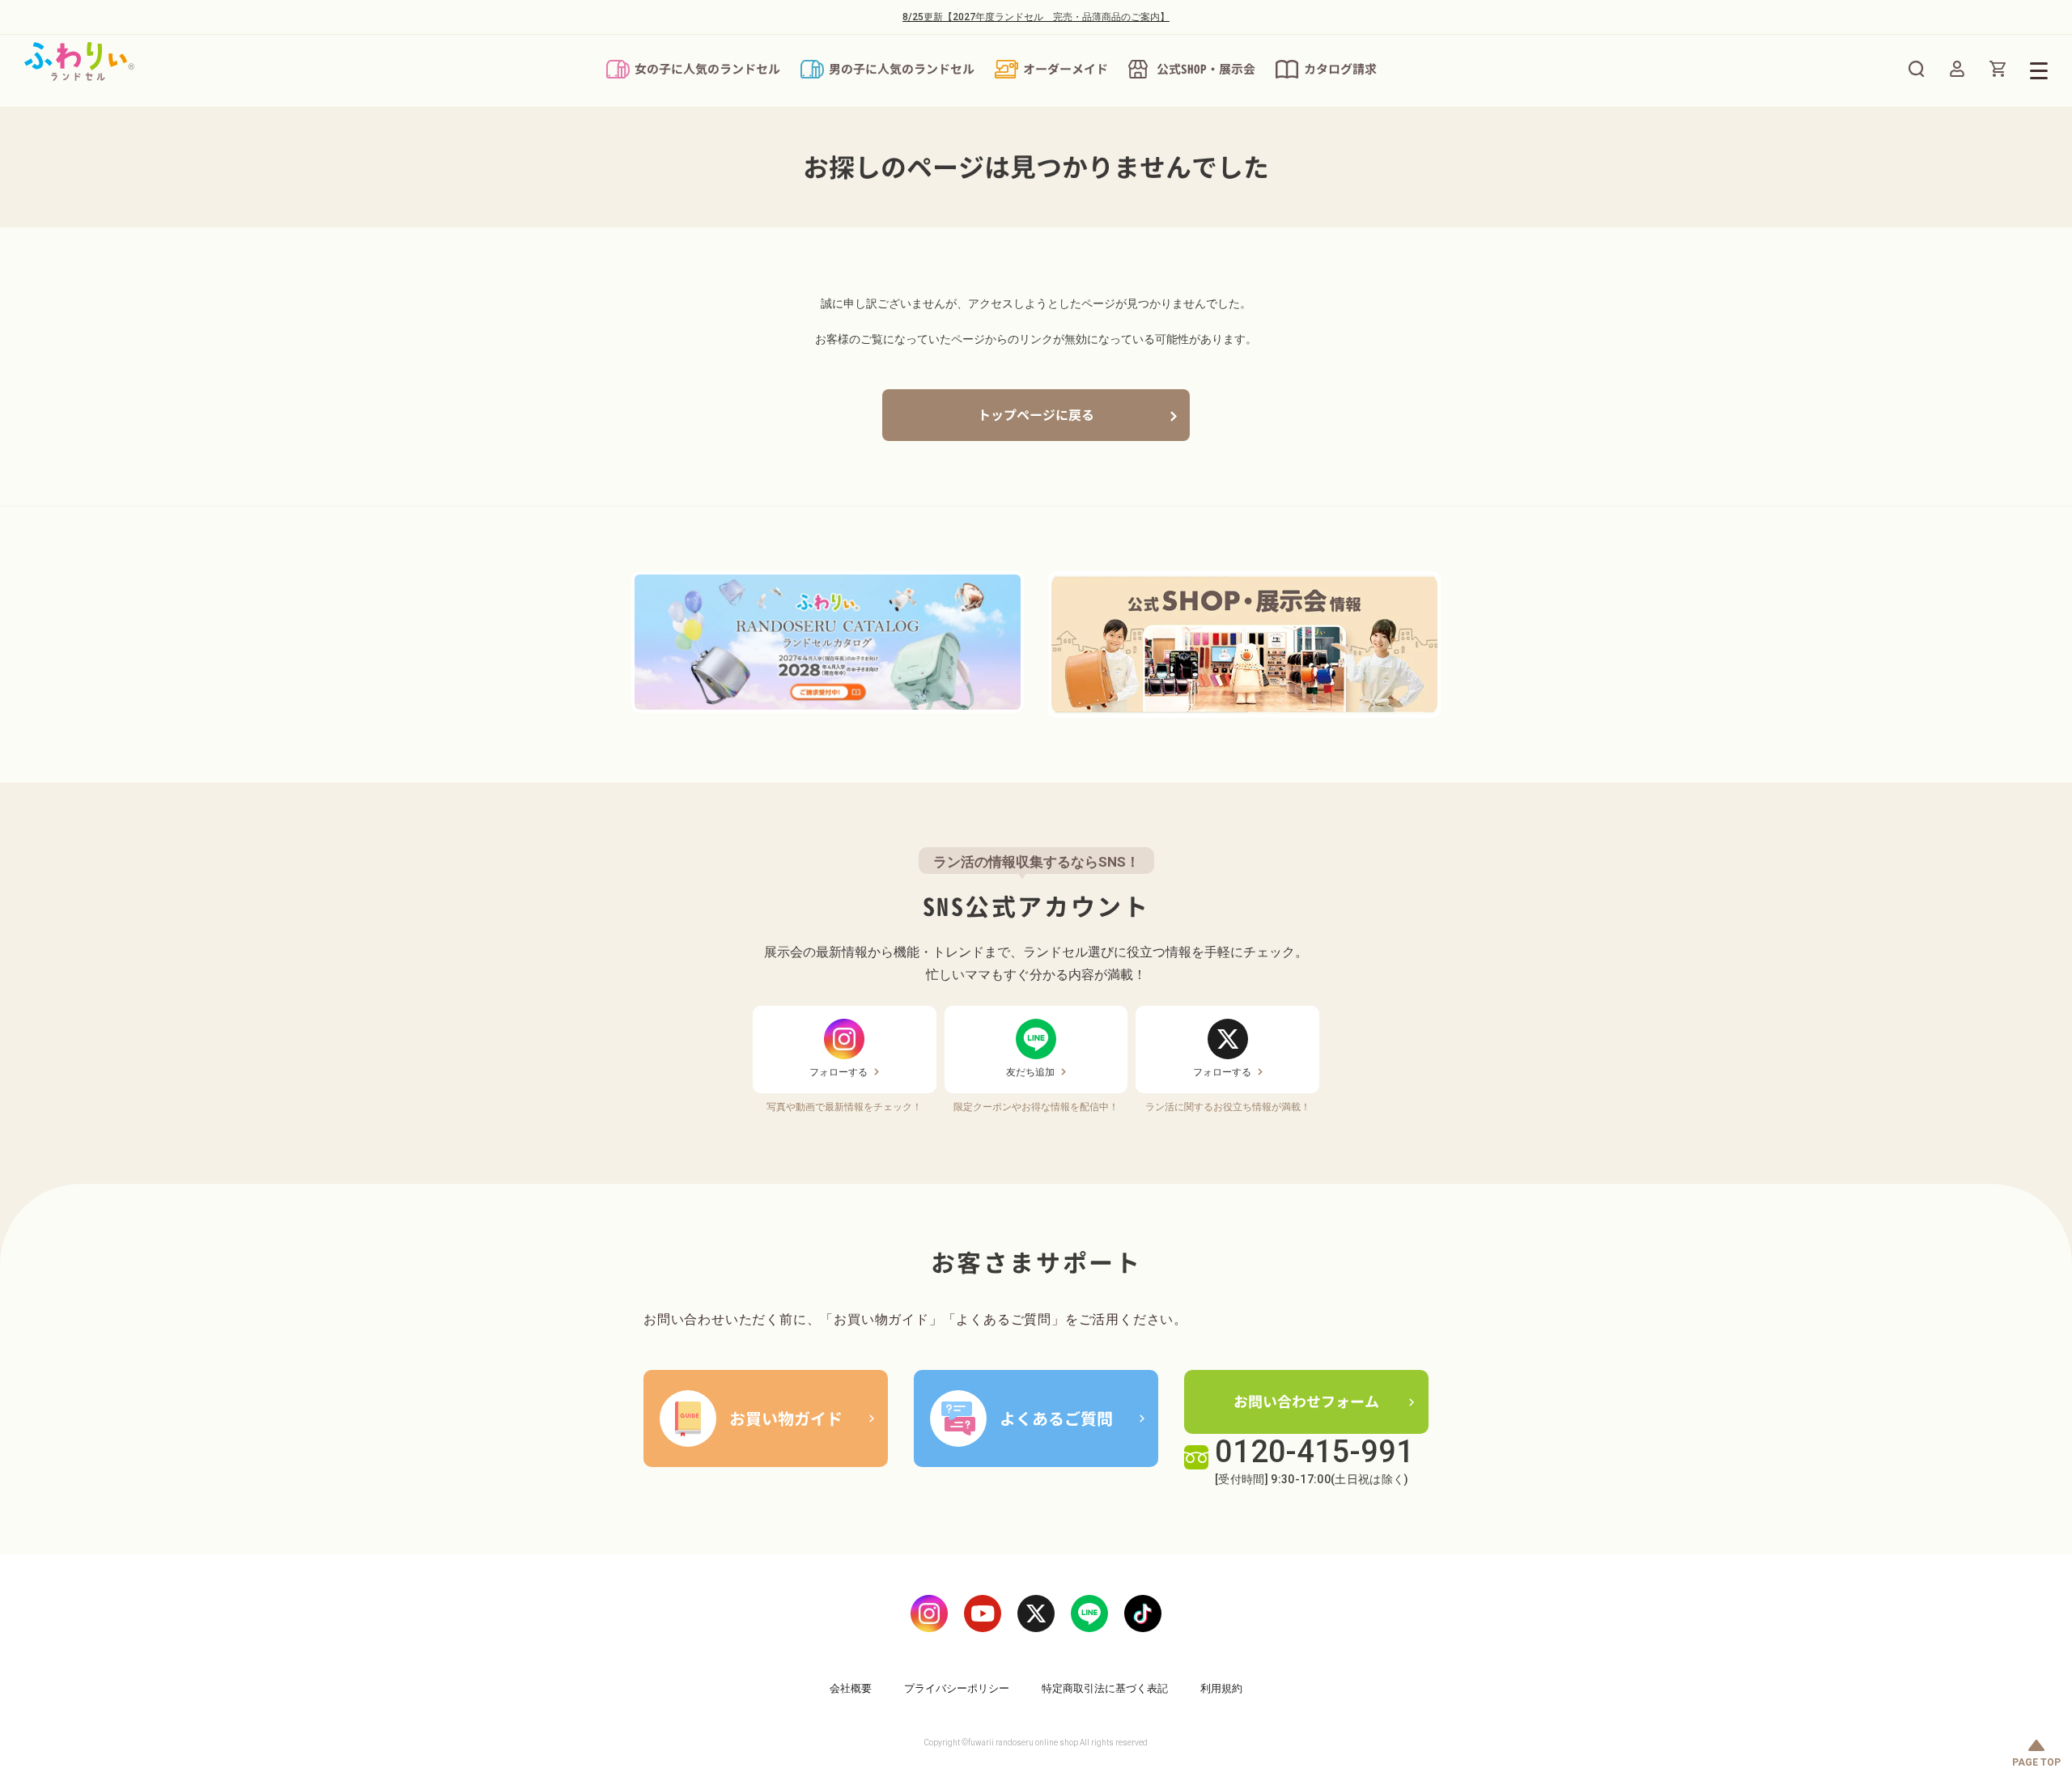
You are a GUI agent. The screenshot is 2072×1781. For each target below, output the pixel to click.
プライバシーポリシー (957, 1688)
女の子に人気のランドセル (707, 69)
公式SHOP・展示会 (1206, 69)
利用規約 (1221, 1688)
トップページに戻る (1036, 415)
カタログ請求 (1340, 69)
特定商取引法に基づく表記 (1105, 1688)
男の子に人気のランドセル (902, 69)
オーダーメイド (1066, 69)
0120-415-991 (1314, 1452)
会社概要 (851, 1688)
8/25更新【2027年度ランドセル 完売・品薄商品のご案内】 (1036, 17)
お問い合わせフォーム (1306, 1402)
